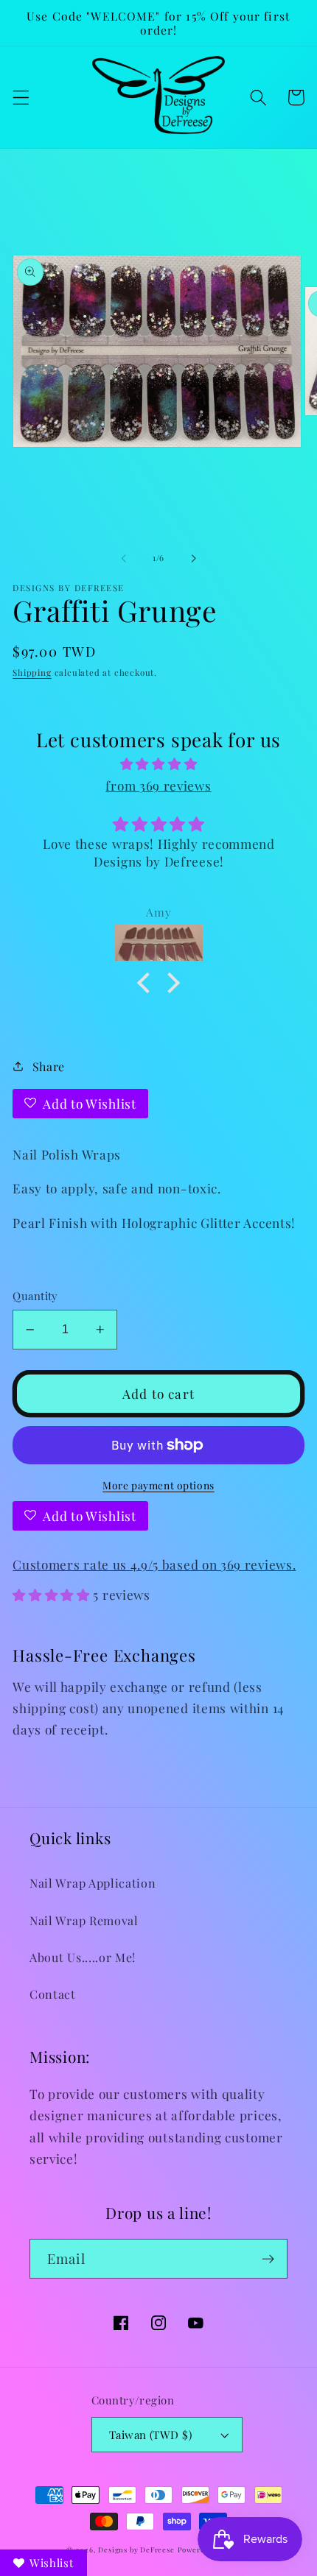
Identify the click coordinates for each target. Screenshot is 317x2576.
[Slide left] (124, 558)
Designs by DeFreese (136, 2549)
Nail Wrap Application (93, 1883)
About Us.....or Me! (83, 1957)
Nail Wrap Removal (84, 1920)
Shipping (32, 673)
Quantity (35, 1296)
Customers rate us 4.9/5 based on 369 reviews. (154, 1564)
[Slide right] (193, 558)
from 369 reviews (158, 785)
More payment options (158, 1485)
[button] (21, 98)
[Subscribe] (268, 2259)
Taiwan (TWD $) (150, 2435)
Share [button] (49, 1066)
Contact (53, 1994)
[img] (158, 763)
